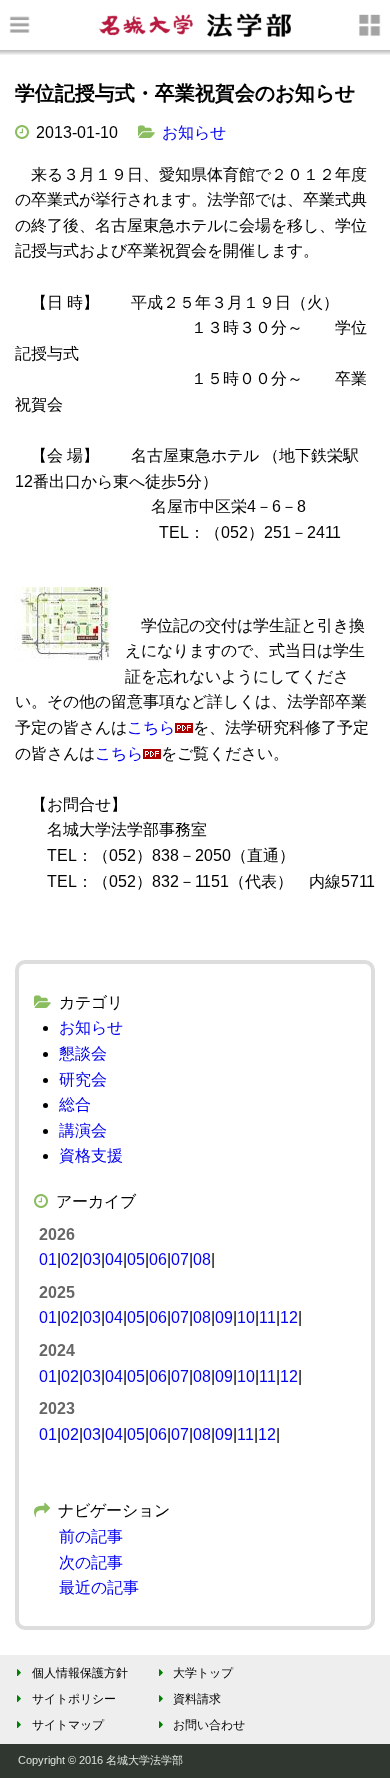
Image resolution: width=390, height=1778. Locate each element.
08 (202, 1259)
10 (246, 1317)
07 (180, 1259)
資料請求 (197, 1699)
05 (136, 1259)
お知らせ (194, 132)
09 (224, 1317)
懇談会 (83, 1053)
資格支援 (91, 1155)
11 (267, 1317)
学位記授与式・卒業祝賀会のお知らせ (185, 93)
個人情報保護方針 (80, 1673)
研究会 (83, 1079)
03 (92, 1259)
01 (48, 1259)
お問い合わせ (208, 1725)
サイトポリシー (74, 1699)
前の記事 (91, 1536)
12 (289, 1317)
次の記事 (91, 1562)
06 (158, 1259)
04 (114, 1259)
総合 (75, 1104)
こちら (151, 727)
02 (70, 1259)
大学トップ (203, 1673)
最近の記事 (99, 1587)
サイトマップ (68, 1725)
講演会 (83, 1130)
